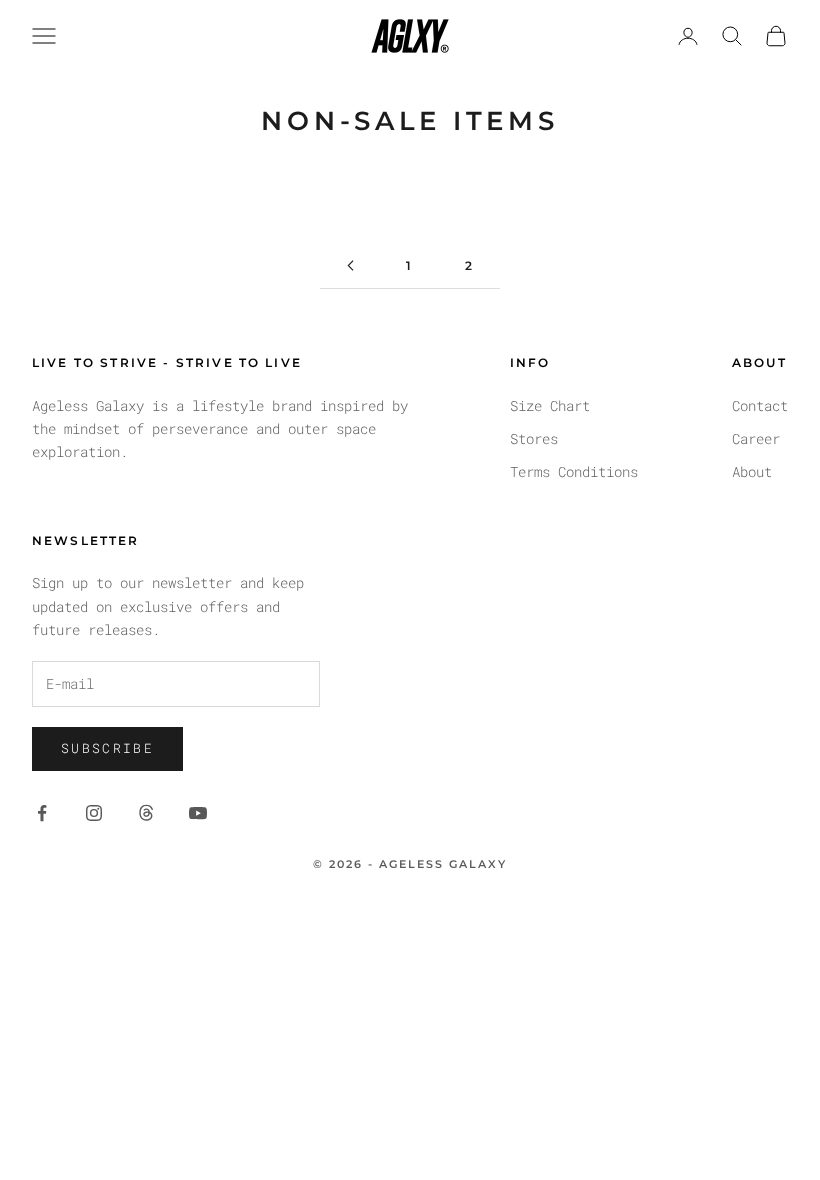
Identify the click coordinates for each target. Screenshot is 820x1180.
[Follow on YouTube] (198, 813)
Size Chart (550, 405)
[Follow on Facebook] (42, 813)
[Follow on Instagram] (94, 813)
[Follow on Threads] (146, 813)
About (752, 471)
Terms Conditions (574, 471)
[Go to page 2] (350, 265)
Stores (534, 438)
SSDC (446, 908)
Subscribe (107, 748)
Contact (760, 405)
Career (756, 438)
